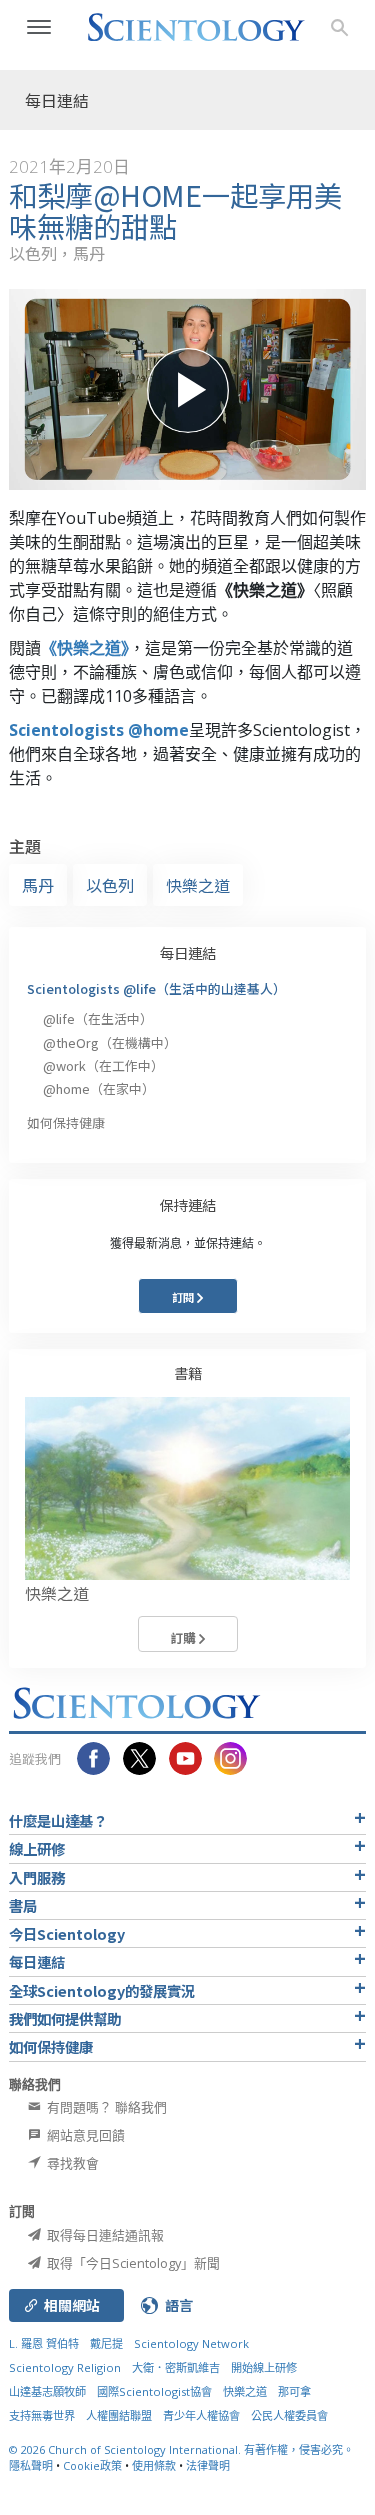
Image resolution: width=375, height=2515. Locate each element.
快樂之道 (198, 885)
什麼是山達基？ (58, 1820)
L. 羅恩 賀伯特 (44, 2343)
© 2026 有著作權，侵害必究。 (181, 2449)
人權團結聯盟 (119, 2415)
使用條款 (154, 2465)
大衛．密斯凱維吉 (176, 2367)
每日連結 (188, 952)
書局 (23, 1905)
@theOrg (110, 1042)
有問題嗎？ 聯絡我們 (105, 2107)
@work (103, 1065)
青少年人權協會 (201, 2415)
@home (99, 1088)
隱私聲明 (31, 2465)
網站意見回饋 (84, 2135)
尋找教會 (71, 2163)
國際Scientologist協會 (154, 2391)
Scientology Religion (65, 2367)
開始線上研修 (264, 2367)
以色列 (110, 885)
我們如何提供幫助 (65, 2018)
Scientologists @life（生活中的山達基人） (156, 988)
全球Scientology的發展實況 (102, 1990)
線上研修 (37, 1848)
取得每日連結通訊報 (104, 2235)
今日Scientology (67, 1933)
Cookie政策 (92, 2465)
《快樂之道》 (85, 648)
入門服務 (37, 1877)
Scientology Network (191, 2343)
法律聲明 (208, 2465)
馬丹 (38, 885)
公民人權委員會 (289, 2415)
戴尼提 (106, 2343)
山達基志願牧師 (47, 2391)
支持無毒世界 (42, 2415)
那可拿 (294, 2391)
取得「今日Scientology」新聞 (132, 2263)
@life (98, 1018)
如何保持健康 (66, 1122)
